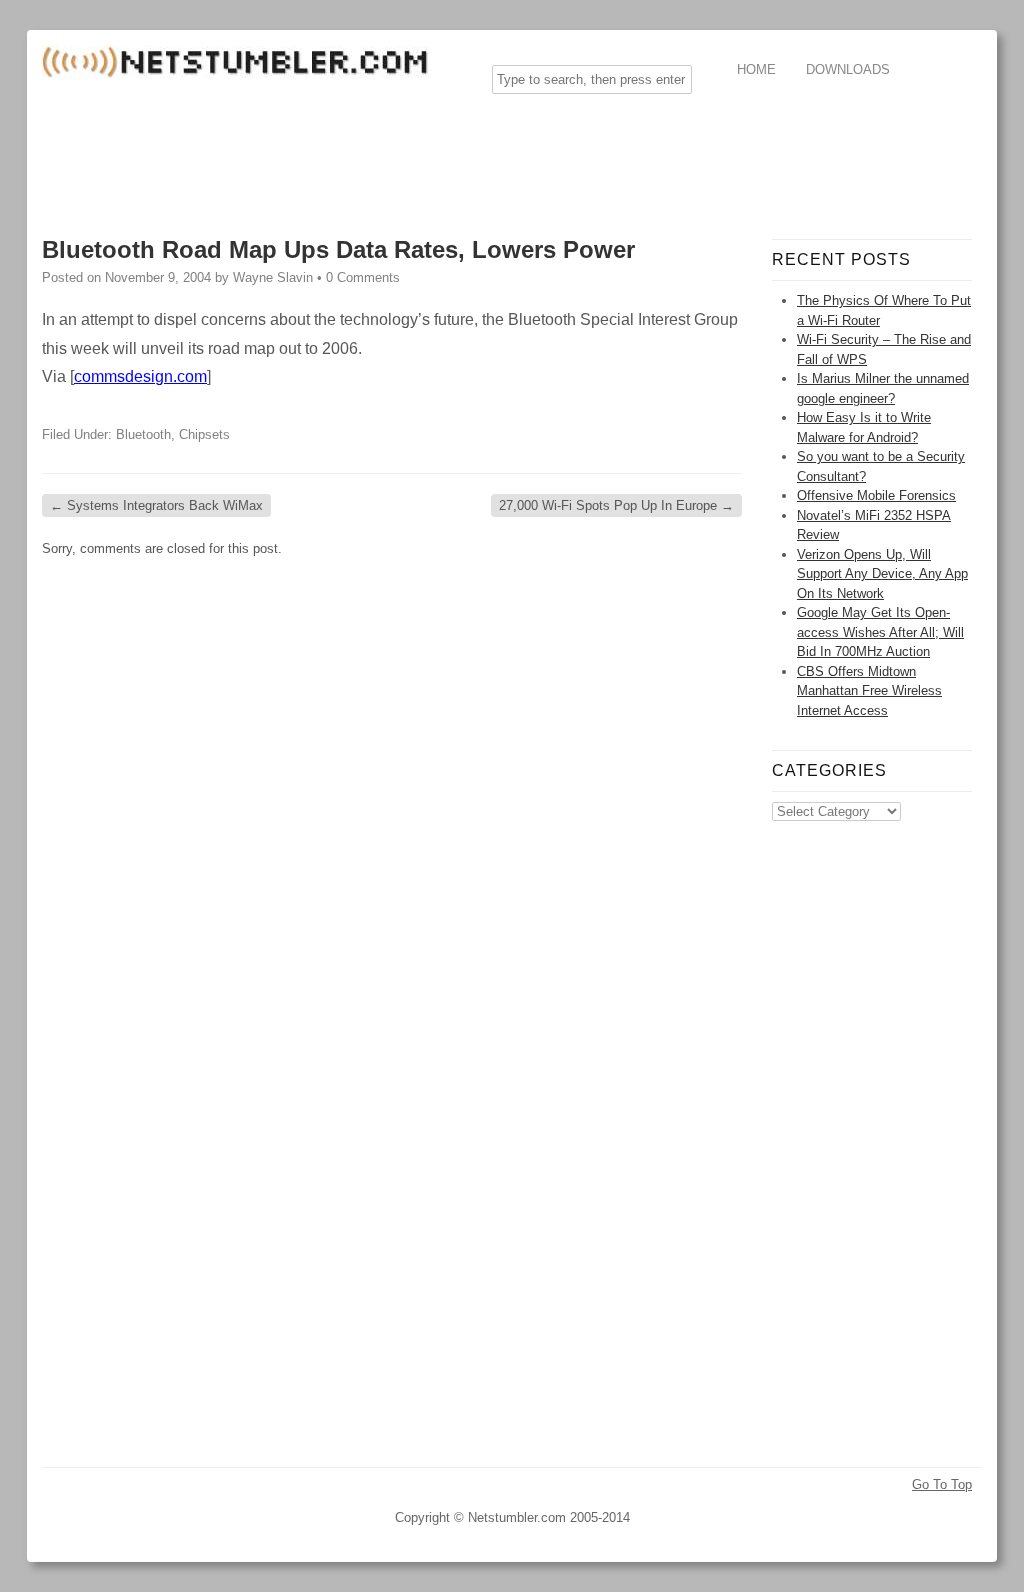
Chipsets (204, 434)
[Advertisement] (406, 154)
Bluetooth (143, 434)
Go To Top (942, 1484)
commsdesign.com (140, 376)
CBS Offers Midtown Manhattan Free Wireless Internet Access (869, 691)
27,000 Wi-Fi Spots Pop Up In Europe (616, 505)
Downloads (848, 69)
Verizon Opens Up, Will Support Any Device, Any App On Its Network (882, 574)
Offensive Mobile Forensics (876, 495)
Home (756, 69)
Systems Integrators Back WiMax (156, 505)
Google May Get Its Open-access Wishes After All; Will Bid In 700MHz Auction (880, 632)
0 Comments (363, 277)
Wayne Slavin (273, 277)
